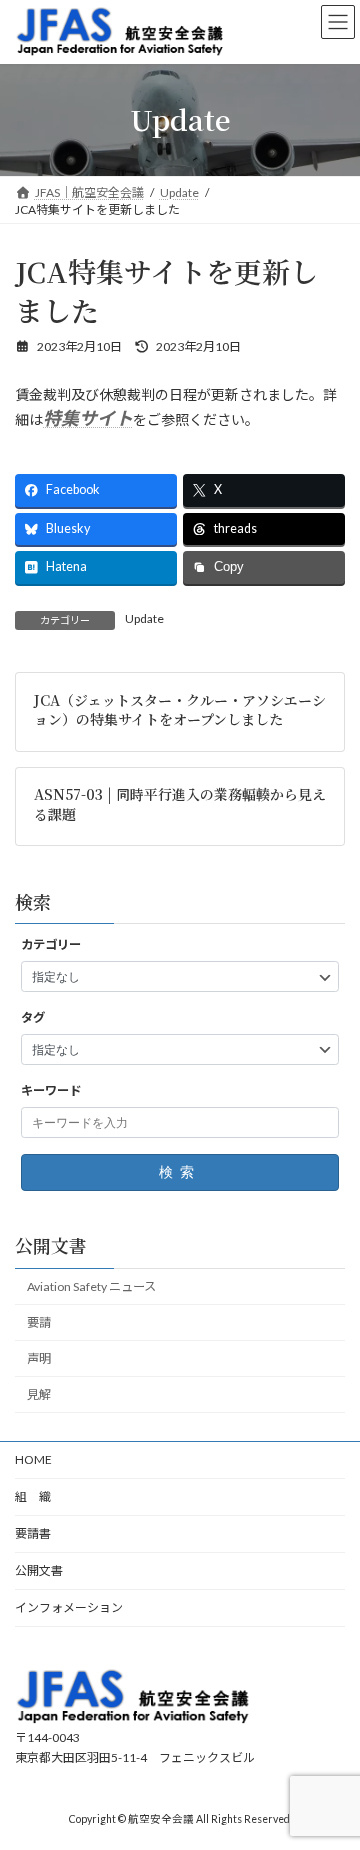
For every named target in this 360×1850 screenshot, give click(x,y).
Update (144, 618)
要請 (39, 1322)
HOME (33, 1459)
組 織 (33, 1496)
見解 (39, 1395)
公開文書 (39, 1570)
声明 (39, 1358)
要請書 (33, 1533)
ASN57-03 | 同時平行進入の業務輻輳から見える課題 (180, 804)
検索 (180, 1172)
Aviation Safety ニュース (91, 1286)
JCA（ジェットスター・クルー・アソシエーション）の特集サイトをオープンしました (180, 709)
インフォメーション (69, 1607)
